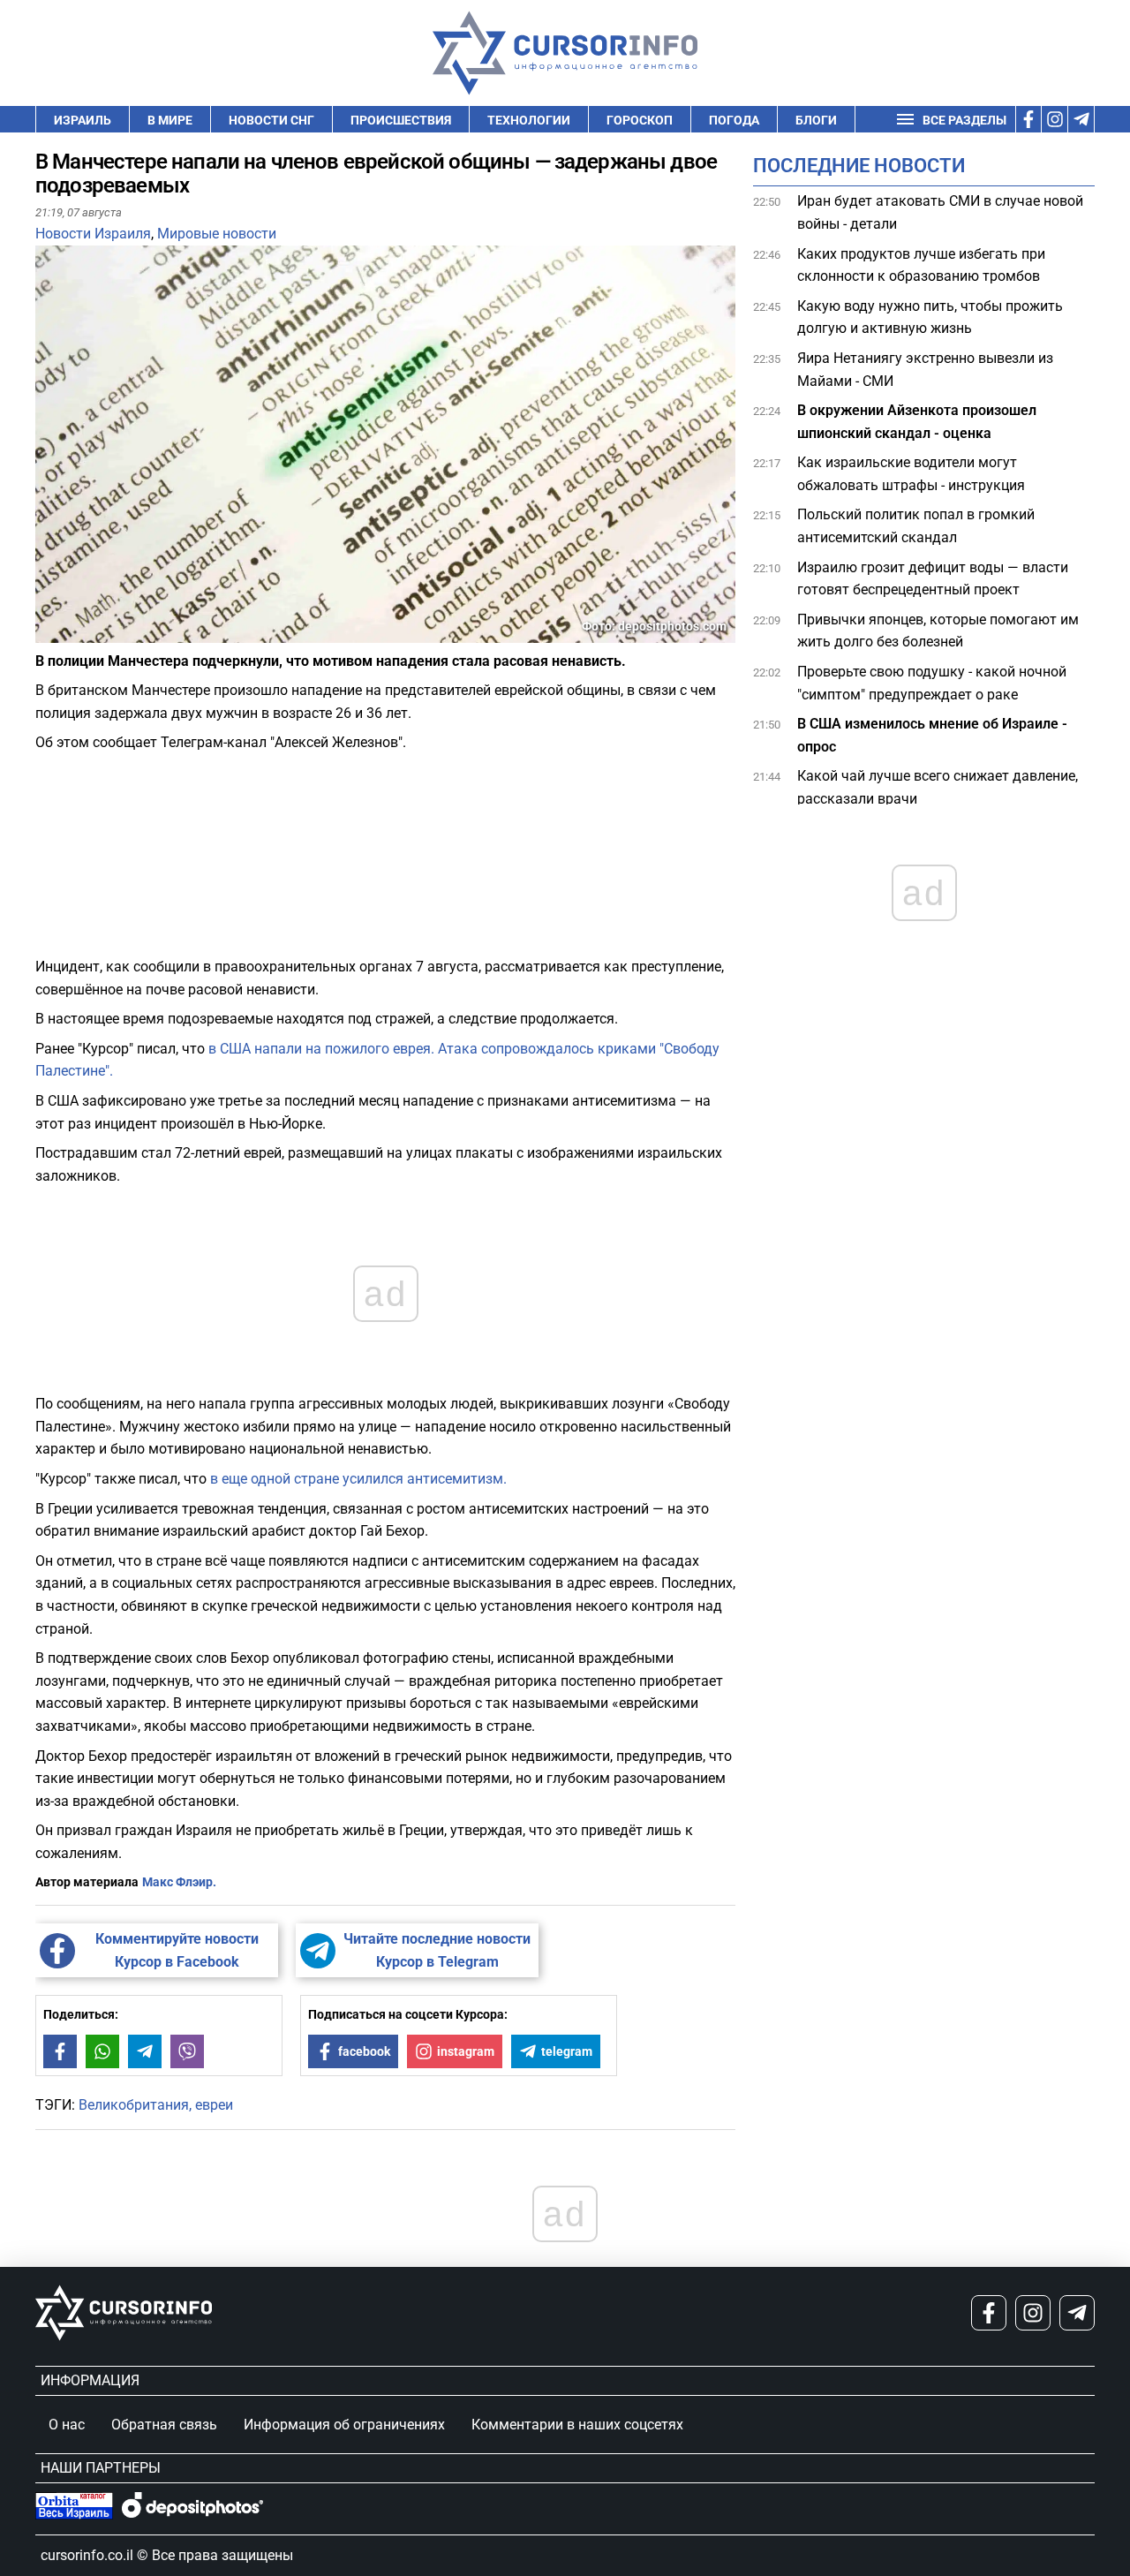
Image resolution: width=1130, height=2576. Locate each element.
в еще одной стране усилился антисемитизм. (357, 1479)
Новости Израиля (93, 234)
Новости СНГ (271, 120)
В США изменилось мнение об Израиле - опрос (932, 735)
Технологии (529, 120)
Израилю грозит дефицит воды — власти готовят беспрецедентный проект (933, 579)
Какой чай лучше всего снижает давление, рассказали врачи (938, 787)
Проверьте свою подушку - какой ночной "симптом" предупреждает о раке (932, 683)
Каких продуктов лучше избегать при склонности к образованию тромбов (921, 264)
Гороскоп (640, 120)
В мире (170, 120)
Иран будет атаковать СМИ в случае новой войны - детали (940, 212)
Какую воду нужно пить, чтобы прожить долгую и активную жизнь (930, 317)
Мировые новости (217, 234)
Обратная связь (164, 2425)
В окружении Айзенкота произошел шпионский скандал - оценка (917, 422)
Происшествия (401, 120)
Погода (734, 120)
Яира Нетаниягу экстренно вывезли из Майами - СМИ (925, 370)
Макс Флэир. (179, 1882)
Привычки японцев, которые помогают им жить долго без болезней (938, 631)
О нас (67, 2425)
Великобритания (134, 2105)
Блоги (816, 120)
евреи (214, 2105)
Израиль (83, 120)
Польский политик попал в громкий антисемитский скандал (916, 526)
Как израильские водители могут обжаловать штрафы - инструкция (911, 474)
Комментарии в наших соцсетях (577, 2425)
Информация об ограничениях (344, 2425)
